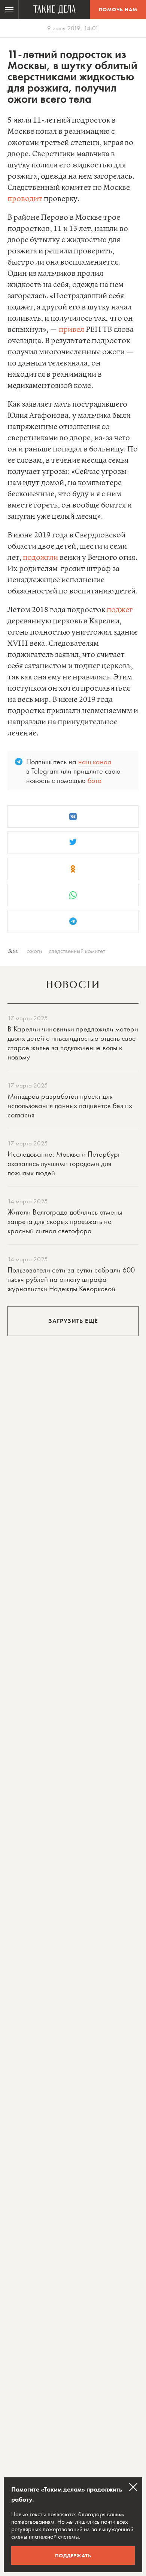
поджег (120, 610)
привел (72, 330)
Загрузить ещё (73, 1321)
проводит (25, 199)
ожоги (34, 951)
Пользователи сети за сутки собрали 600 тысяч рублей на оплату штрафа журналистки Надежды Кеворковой (71, 1279)
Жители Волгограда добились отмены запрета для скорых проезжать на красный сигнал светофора (65, 1221)
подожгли (40, 558)
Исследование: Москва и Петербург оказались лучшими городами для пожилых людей (64, 1163)
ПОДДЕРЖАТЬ (73, 2555)
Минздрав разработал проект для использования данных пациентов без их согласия (70, 1105)
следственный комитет (77, 951)
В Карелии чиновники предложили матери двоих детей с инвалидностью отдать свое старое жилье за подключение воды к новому (73, 1043)
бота (95, 780)
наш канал (95, 762)
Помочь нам (118, 9)
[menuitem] (9, 9)
